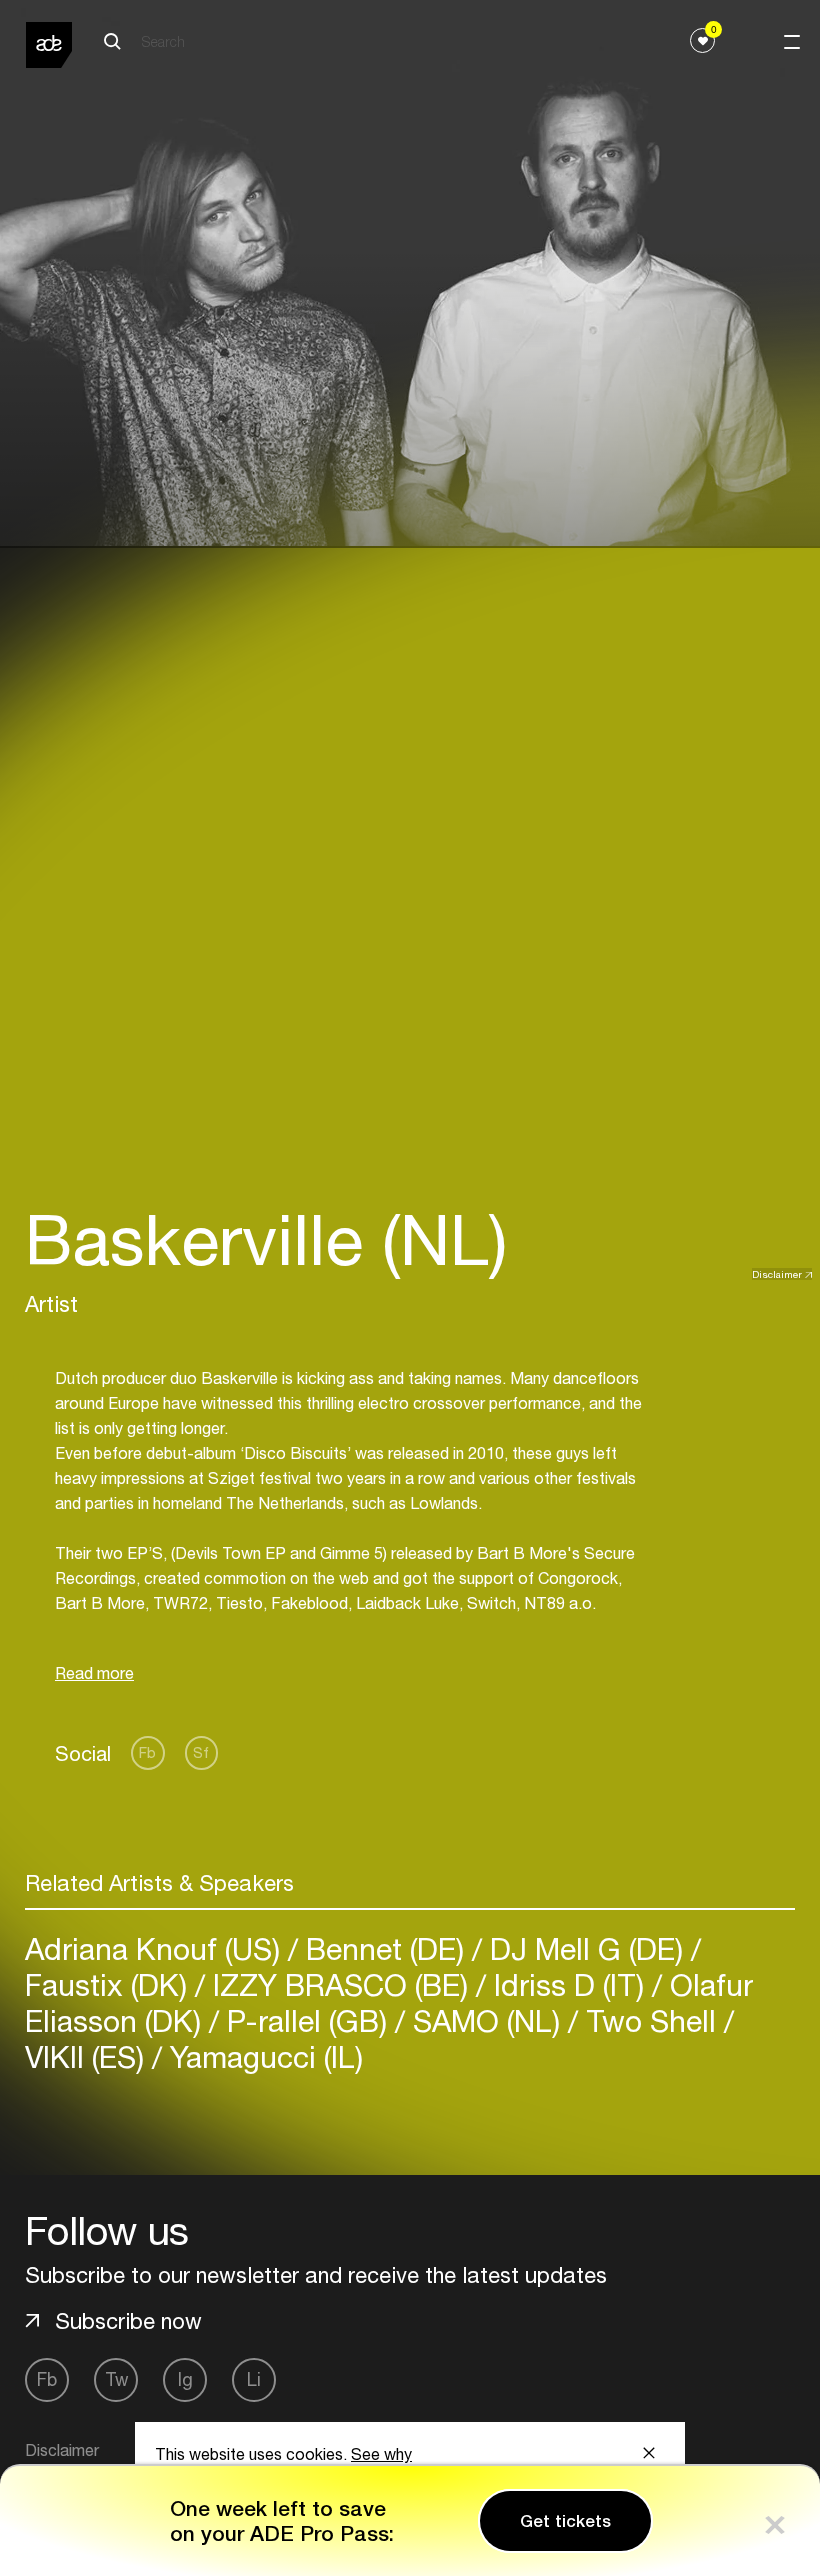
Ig (185, 2379)
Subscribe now (128, 2321)
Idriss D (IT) (569, 1984)
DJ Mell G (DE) (586, 1948)
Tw (116, 2379)
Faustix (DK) (110, 1984)
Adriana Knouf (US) (156, 1948)
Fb (147, 1752)
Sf (201, 1752)
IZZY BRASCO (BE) (340, 1984)
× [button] (775, 2520)
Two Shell (651, 2020)
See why (381, 2454)
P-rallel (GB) (307, 2020)
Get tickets (565, 2521)
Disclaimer (777, 1274)
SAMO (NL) (486, 2020)
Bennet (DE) (385, 1948)
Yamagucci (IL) (262, 2056)
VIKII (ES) (88, 2056)
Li (254, 2379)
